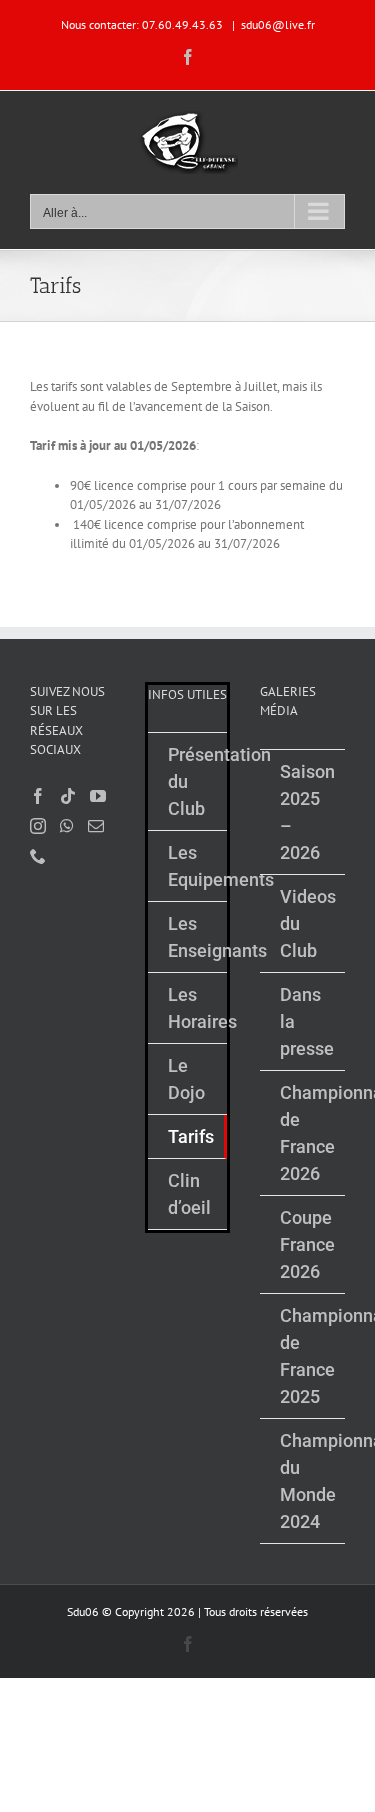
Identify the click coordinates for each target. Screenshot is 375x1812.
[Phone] (38, 856)
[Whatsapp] (67, 826)
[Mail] (96, 826)
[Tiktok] (68, 796)
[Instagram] (38, 826)
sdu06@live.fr (278, 24)
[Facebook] (38, 796)
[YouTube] (98, 796)
